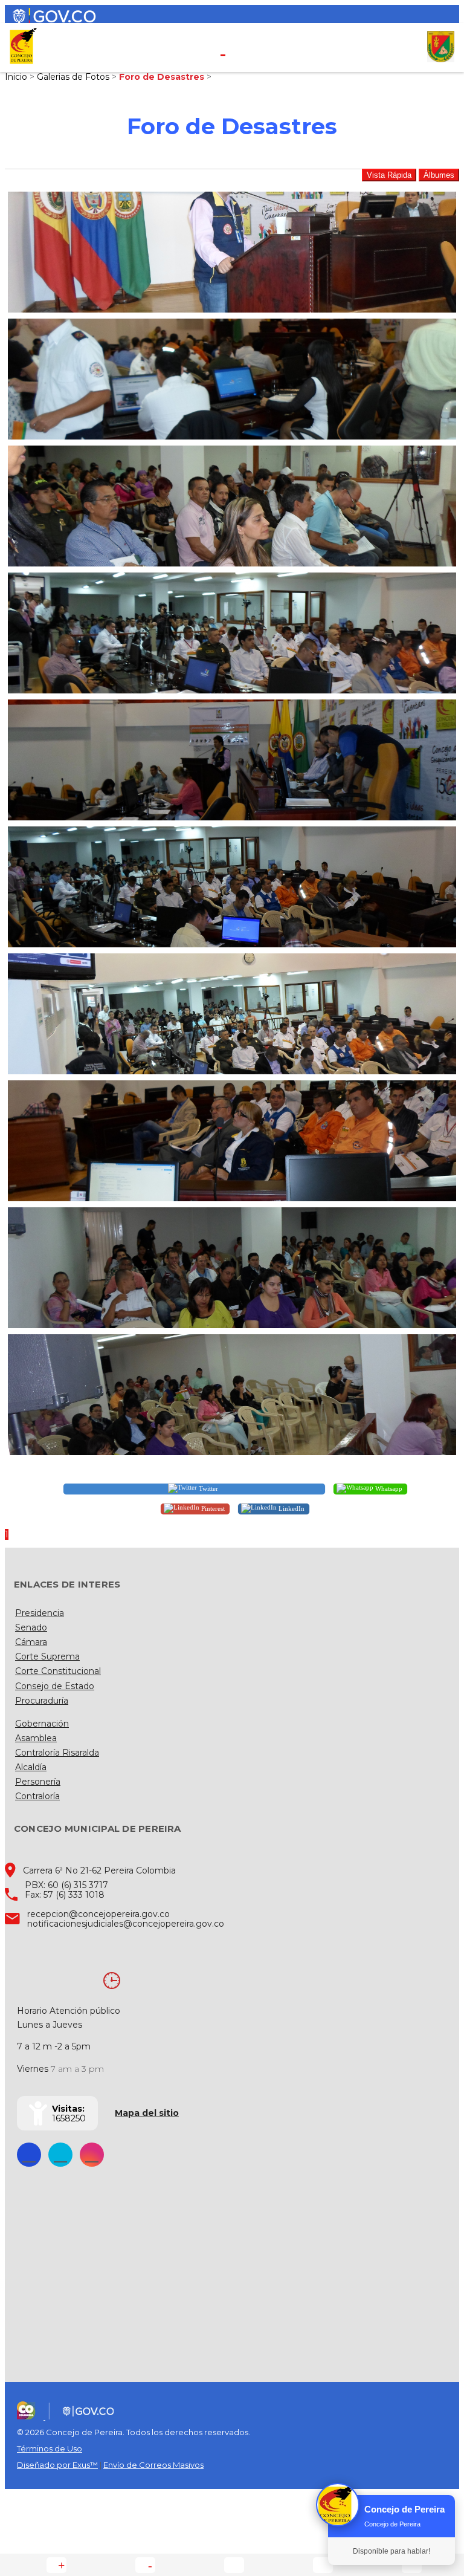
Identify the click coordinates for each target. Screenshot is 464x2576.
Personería (38, 1782)
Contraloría (37, 1796)
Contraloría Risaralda (57, 1753)
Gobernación (42, 1724)
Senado (31, 1627)
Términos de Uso (50, 2448)
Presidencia (40, 1613)
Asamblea (36, 1738)
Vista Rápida (389, 175)
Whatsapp (388, 1488)
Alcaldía (31, 1767)
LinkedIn (291, 1508)
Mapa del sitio (147, 2113)
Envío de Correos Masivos (153, 2465)
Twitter (208, 1488)
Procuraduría (42, 1701)
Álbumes (439, 175)
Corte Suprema (47, 1656)
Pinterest (212, 1508)
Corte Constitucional (58, 1671)
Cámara (31, 1642)
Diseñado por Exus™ (57, 2465)
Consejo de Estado (55, 1686)
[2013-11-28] (232, 252)
